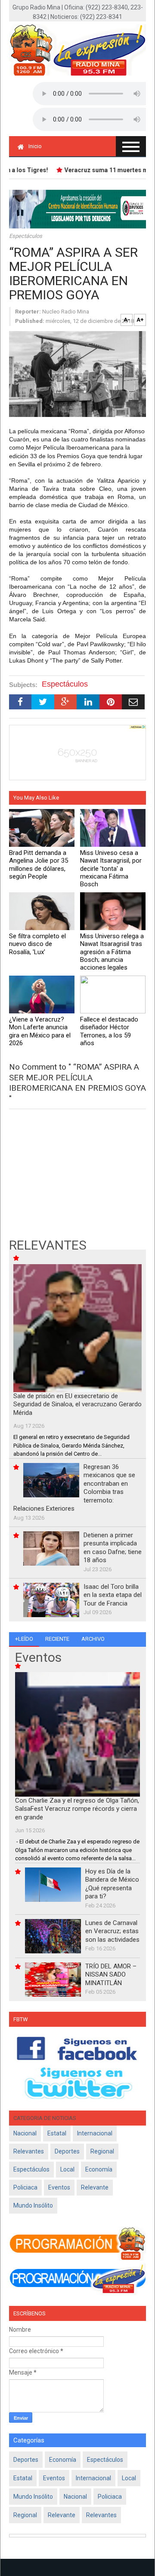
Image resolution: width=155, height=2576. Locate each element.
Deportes (67, 2151)
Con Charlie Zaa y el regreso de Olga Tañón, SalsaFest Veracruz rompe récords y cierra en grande (77, 1809)
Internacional (95, 2133)
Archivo (93, 1639)
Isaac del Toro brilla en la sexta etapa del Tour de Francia (113, 1595)
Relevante (95, 2187)
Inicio (35, 146)
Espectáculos (26, 236)
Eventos (59, 2187)
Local (67, 2169)
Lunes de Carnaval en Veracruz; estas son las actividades (112, 1931)
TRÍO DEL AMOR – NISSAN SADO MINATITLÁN (111, 1975)
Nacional (25, 2133)
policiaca (25, 2187)
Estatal (57, 2133)
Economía (99, 2169)
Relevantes (29, 2151)
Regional (102, 2151)
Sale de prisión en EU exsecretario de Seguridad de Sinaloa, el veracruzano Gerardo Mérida (77, 1404)
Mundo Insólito (33, 2205)
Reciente (57, 1639)
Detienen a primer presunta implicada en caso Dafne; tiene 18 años (113, 1548)
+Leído (24, 1639)
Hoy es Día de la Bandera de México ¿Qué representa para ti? (112, 1884)
